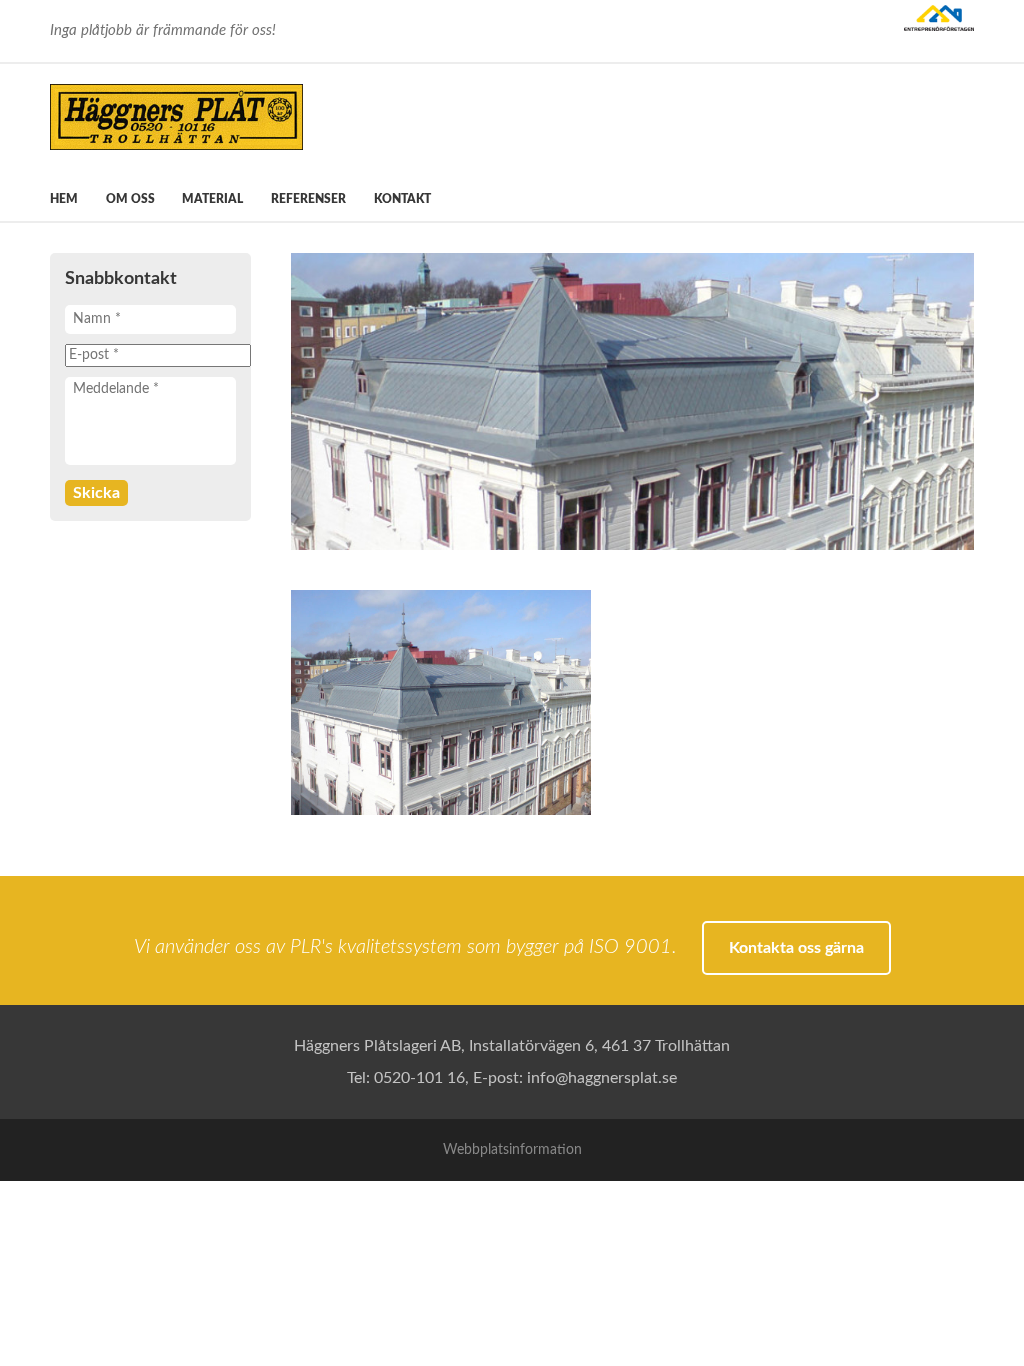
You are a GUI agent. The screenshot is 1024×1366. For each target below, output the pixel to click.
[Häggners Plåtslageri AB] (230, 117)
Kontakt (402, 199)
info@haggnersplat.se (602, 1078)
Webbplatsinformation (512, 1150)
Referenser (308, 199)
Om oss (130, 199)
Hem (64, 199)
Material (212, 199)
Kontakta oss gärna (796, 948)
